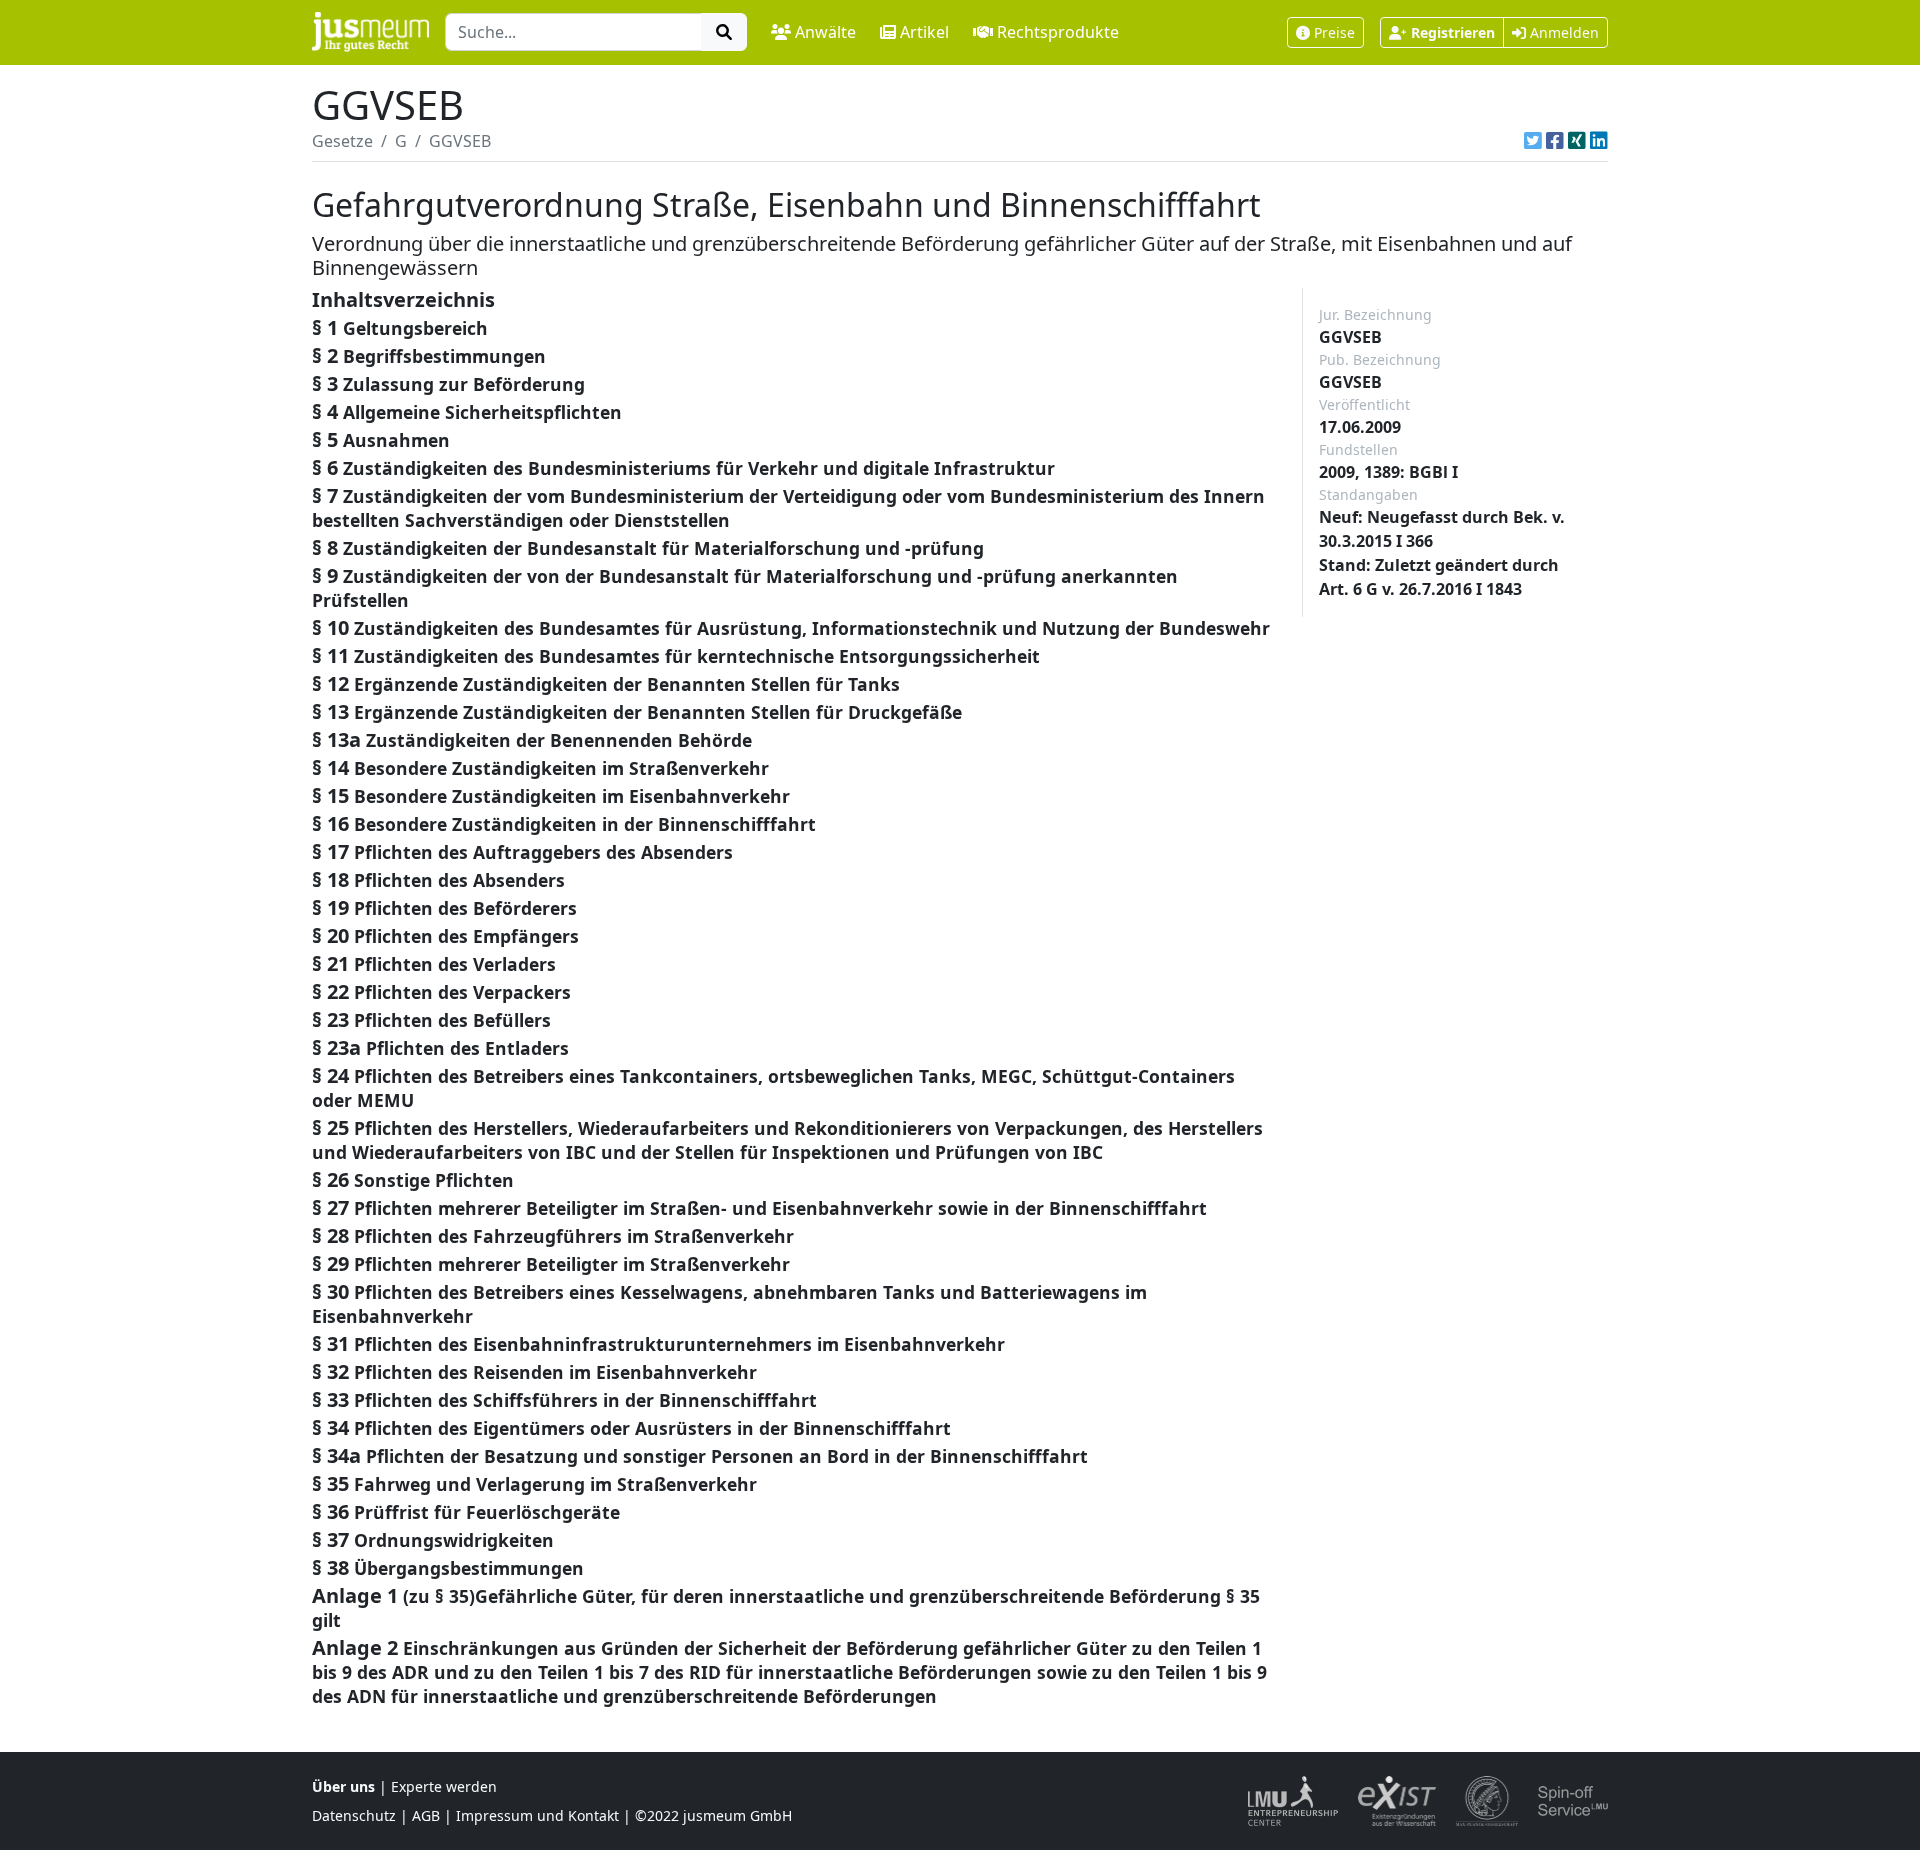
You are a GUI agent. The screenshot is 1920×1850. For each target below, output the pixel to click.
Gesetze (342, 141)
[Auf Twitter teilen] (1533, 141)
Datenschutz (354, 1815)
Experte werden (444, 1786)
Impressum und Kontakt (537, 1815)
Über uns (343, 1786)
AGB (426, 1815)
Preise (1334, 32)
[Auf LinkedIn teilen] (1599, 141)
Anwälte (825, 32)
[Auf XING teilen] (1577, 141)
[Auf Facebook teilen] (1555, 141)
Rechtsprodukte (1058, 32)
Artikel (924, 32)
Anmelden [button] (1562, 32)
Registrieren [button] (1453, 32)
